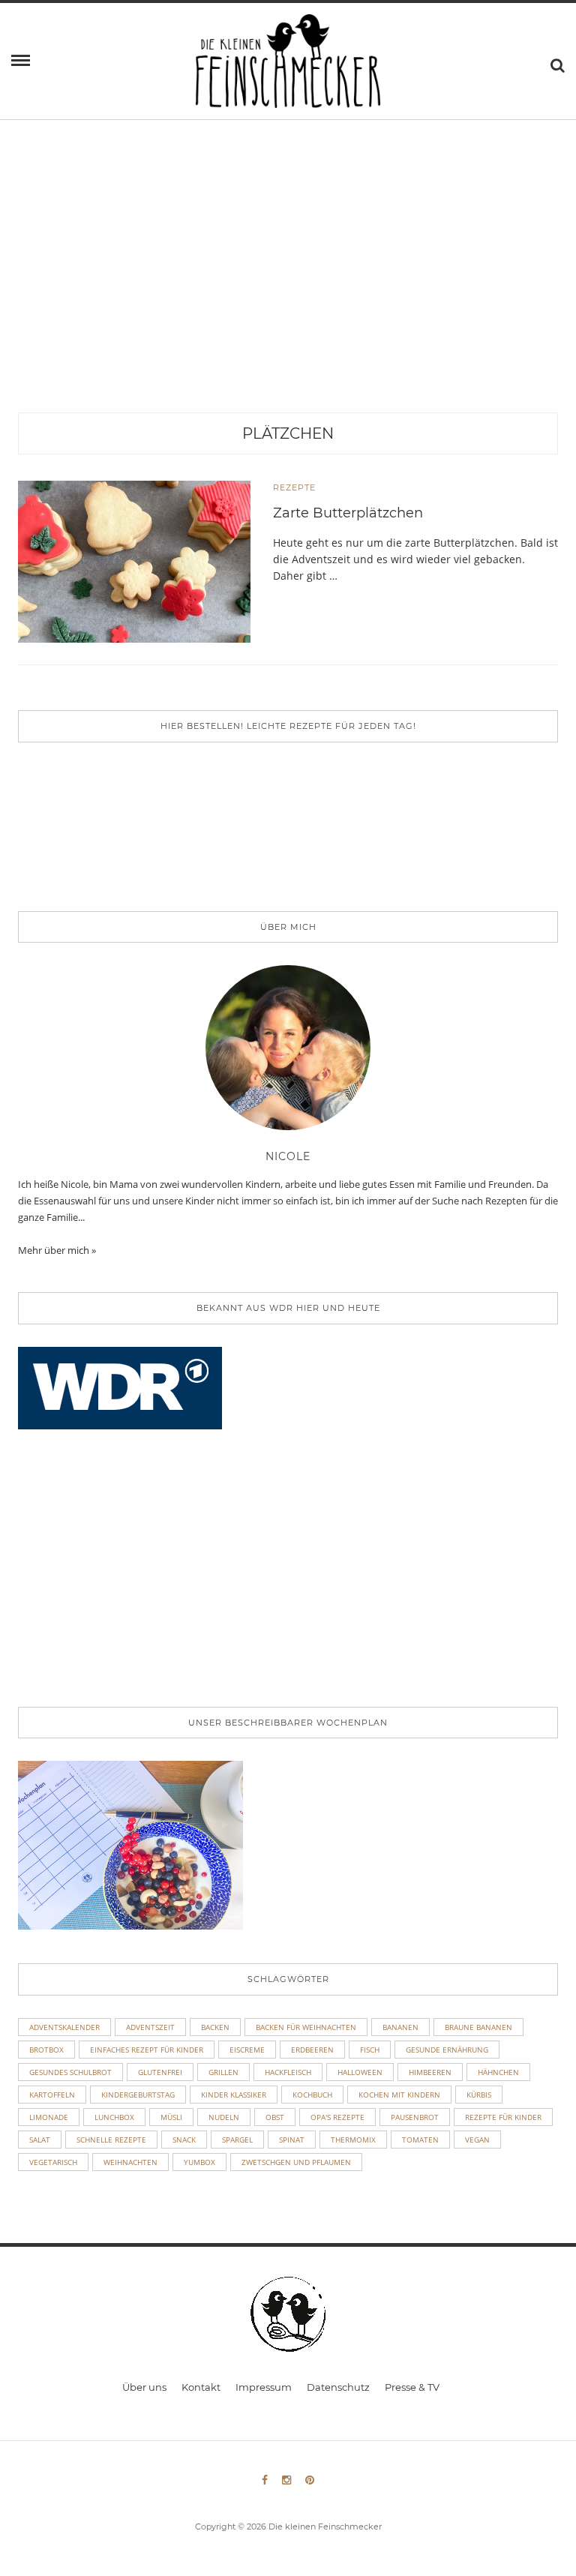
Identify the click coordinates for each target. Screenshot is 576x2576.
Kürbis (479, 2095)
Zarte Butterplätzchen (348, 513)
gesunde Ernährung (447, 2050)
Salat (40, 2140)
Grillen (223, 2072)
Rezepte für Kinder (503, 2117)
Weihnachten (130, 2162)
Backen (215, 2027)
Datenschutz (338, 2387)
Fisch (370, 2050)
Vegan (477, 2140)
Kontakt (201, 2387)
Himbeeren (430, 2072)
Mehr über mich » (57, 1250)
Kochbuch (312, 2095)
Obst (275, 2117)
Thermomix (353, 2140)
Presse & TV (412, 2387)
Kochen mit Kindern (399, 2095)
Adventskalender (64, 2027)
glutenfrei (160, 2072)
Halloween (360, 2072)
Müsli (171, 2117)
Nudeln (224, 2117)
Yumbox (199, 2162)
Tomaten (420, 2140)
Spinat (292, 2140)
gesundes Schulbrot (70, 2072)
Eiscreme (247, 2050)
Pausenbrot (415, 2117)
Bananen (400, 2027)
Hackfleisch (288, 2072)
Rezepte (294, 487)
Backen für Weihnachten (306, 2027)
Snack (184, 2140)
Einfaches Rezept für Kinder (147, 2050)
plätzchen (288, 433)
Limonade (49, 2117)
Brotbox (46, 2050)
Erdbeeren (312, 2050)
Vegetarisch (53, 2162)
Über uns (144, 2387)
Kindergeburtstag (138, 2095)
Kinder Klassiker (234, 2095)
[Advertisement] (288, 300)
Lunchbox (114, 2117)
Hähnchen (498, 2072)
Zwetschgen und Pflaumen (296, 2162)
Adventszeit (150, 2027)
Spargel (237, 2140)
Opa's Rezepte (337, 2117)
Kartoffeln (52, 2095)
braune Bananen (478, 2027)
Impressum (264, 2387)
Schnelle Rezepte (111, 2140)
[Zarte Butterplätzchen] (134, 561)
